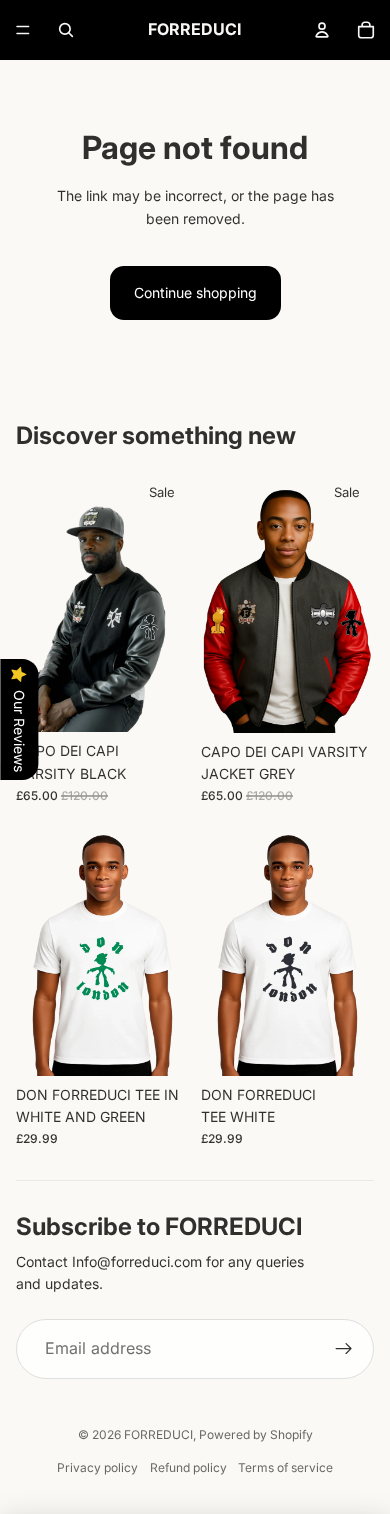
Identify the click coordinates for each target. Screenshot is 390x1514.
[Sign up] (344, 1349)
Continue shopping (195, 292)
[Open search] (66, 30)
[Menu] (23, 30)
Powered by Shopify (256, 1434)
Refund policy (188, 1467)
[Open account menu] (322, 30)
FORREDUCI (158, 1434)
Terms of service (285, 1467)
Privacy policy (97, 1467)
